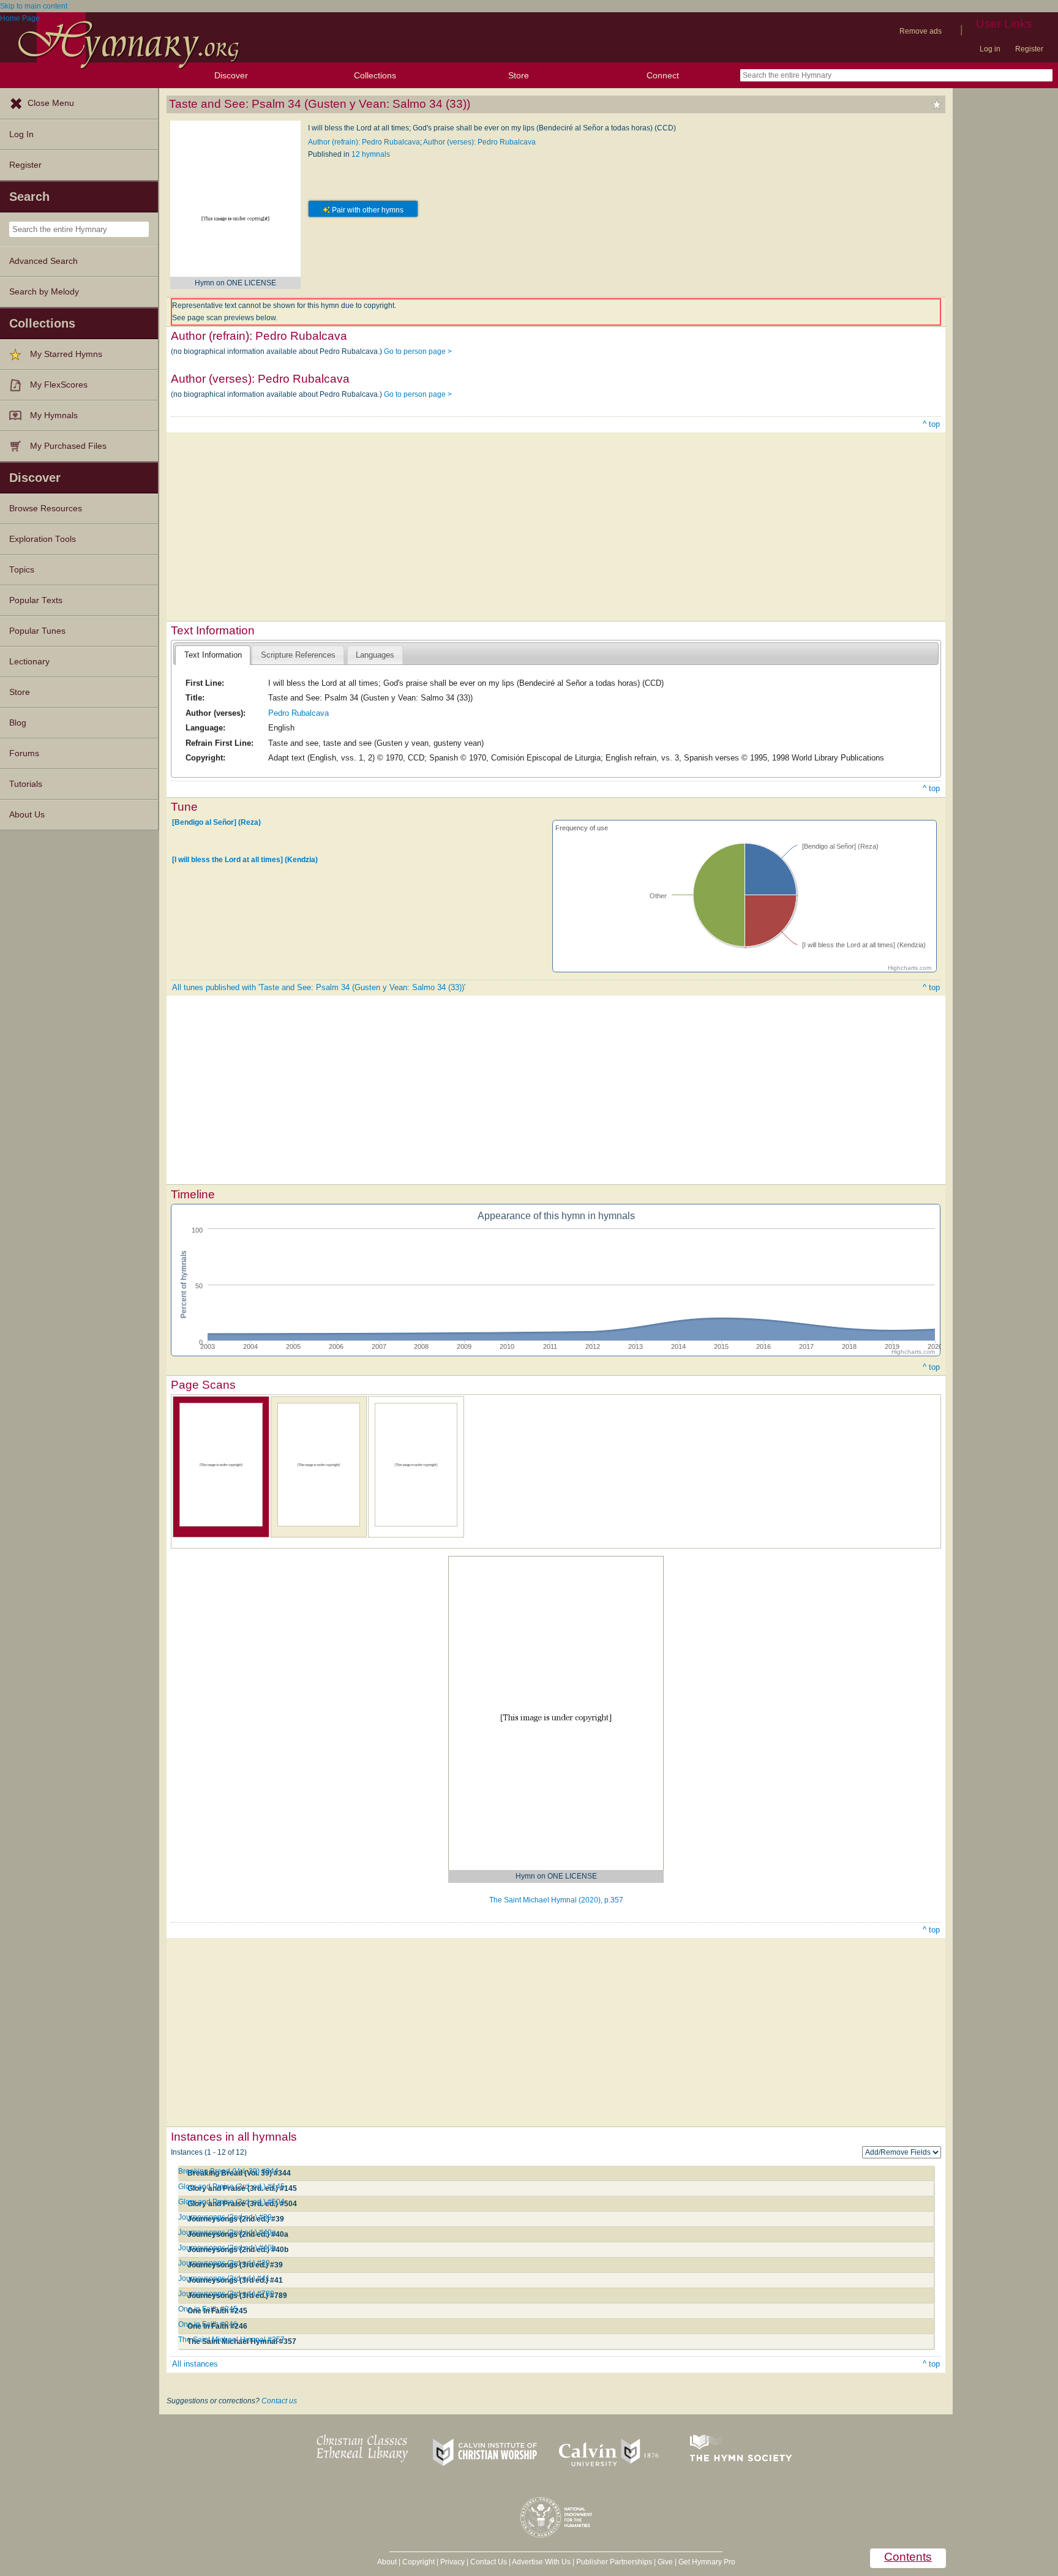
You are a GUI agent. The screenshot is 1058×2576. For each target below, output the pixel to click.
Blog (18, 723)
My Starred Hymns (66, 354)
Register (1029, 49)
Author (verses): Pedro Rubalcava (479, 142)
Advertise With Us (541, 2562)
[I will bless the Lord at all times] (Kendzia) (245, 860)
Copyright (418, 2562)
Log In (21, 134)
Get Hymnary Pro (707, 2562)
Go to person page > (418, 351)
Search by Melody (44, 292)
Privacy (452, 2562)
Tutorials (26, 784)
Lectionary (29, 662)
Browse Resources (46, 509)
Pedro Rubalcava (298, 713)
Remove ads (921, 31)
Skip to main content (34, 6)
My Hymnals (54, 415)
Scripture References (298, 655)
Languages (375, 655)
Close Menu (51, 103)
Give (665, 2562)
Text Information (213, 655)
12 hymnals (371, 154)
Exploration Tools (43, 539)
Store (519, 75)
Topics (22, 570)
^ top (931, 424)
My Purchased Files (68, 446)
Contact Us (489, 2562)
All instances (195, 2364)
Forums (24, 753)
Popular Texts (36, 600)
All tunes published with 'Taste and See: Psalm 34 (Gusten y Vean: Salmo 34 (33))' (319, 987)
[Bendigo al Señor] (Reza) (216, 822)
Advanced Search (43, 261)
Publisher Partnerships (614, 2562)
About (387, 2562)
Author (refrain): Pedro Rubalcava (364, 142)
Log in (990, 49)
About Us (27, 815)
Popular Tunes (37, 631)
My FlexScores (59, 385)
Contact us (279, 2401)
